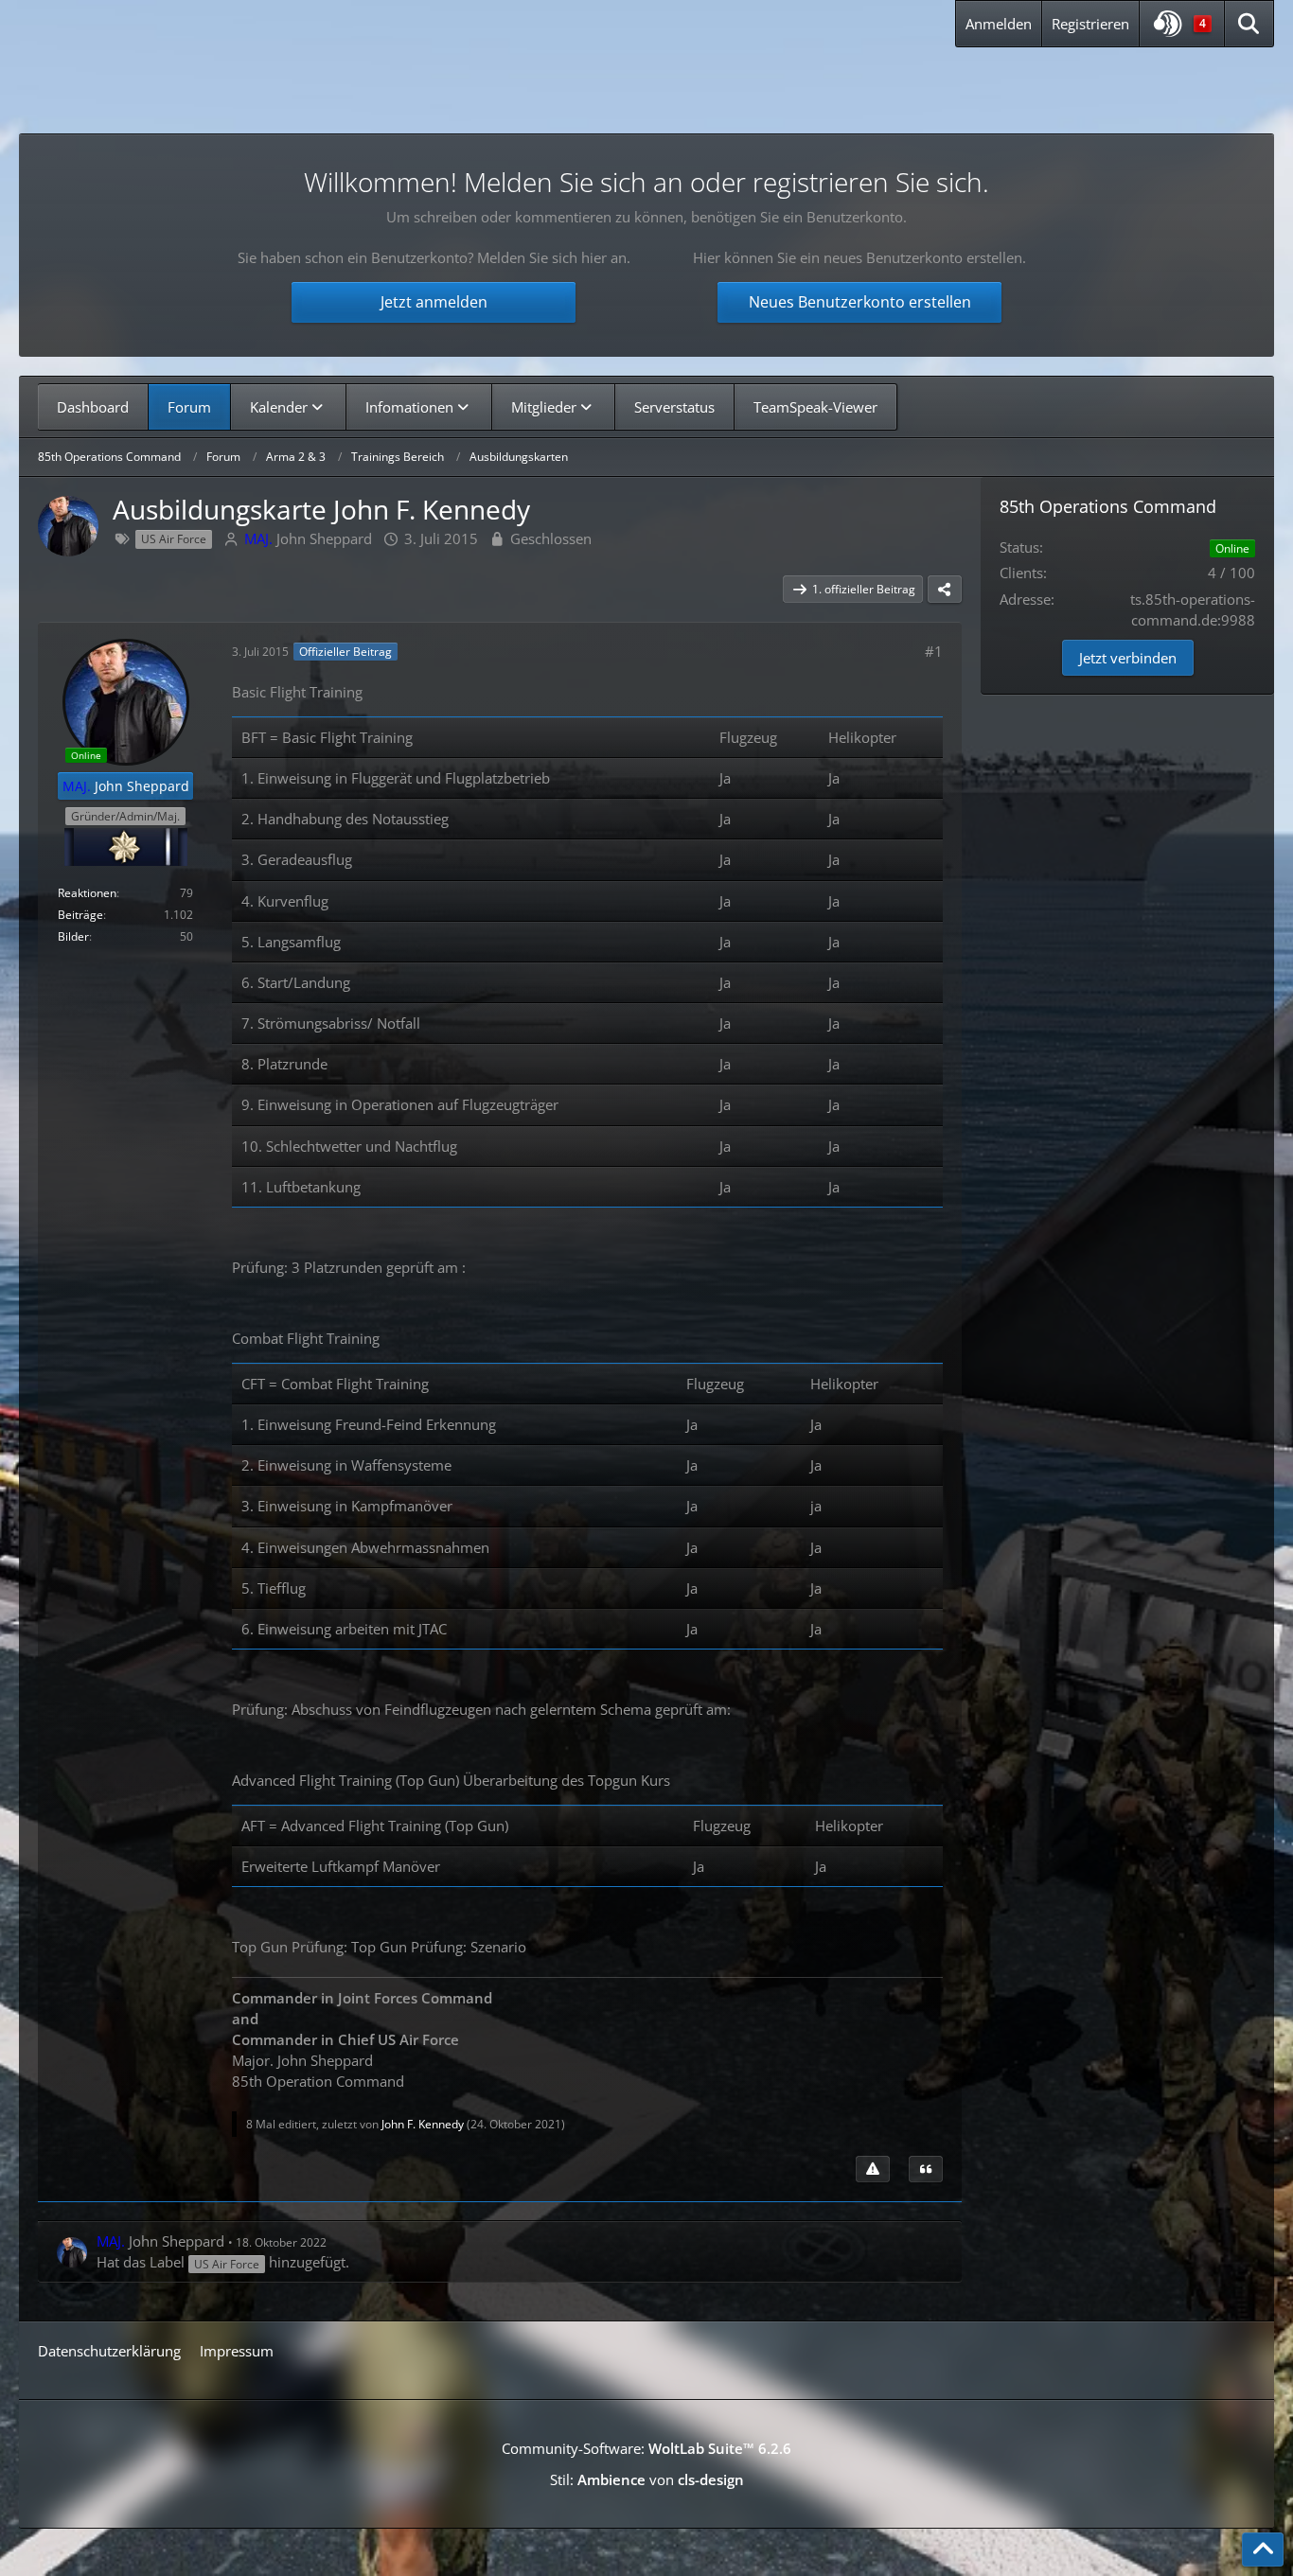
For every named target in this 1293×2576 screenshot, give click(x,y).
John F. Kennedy (423, 2124)
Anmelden (999, 24)
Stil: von (647, 2479)
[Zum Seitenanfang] (1263, 2550)
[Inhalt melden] (873, 2169)
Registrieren (1090, 24)
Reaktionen (87, 893)
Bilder (73, 936)
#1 (934, 651)
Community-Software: (646, 2448)
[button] (1182, 24)
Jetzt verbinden (1128, 658)
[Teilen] (945, 590)
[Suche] (1249, 24)
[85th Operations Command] (217, 84)
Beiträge (80, 915)
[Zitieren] (926, 2169)
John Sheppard (308, 538)
